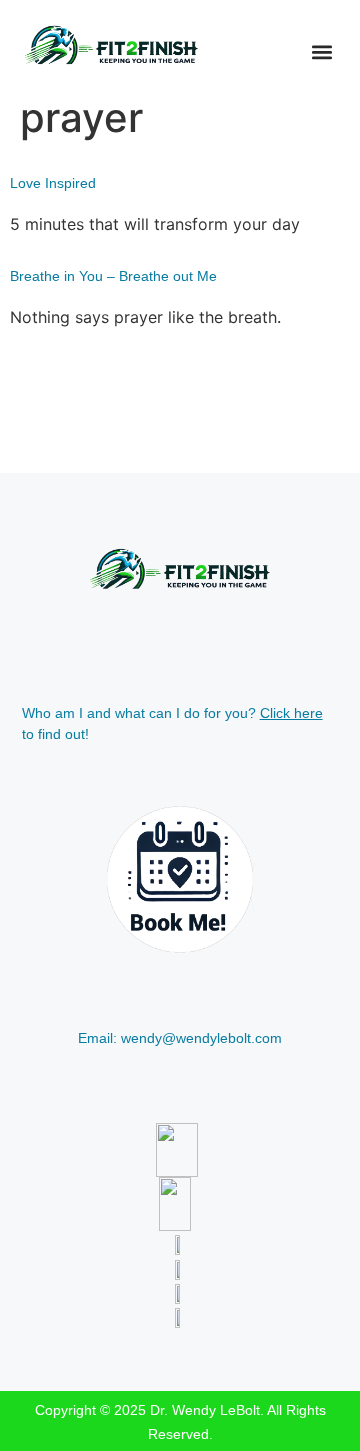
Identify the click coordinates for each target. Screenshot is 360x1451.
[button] (321, 51)
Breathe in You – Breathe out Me (113, 276)
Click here (291, 713)
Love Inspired (53, 183)
